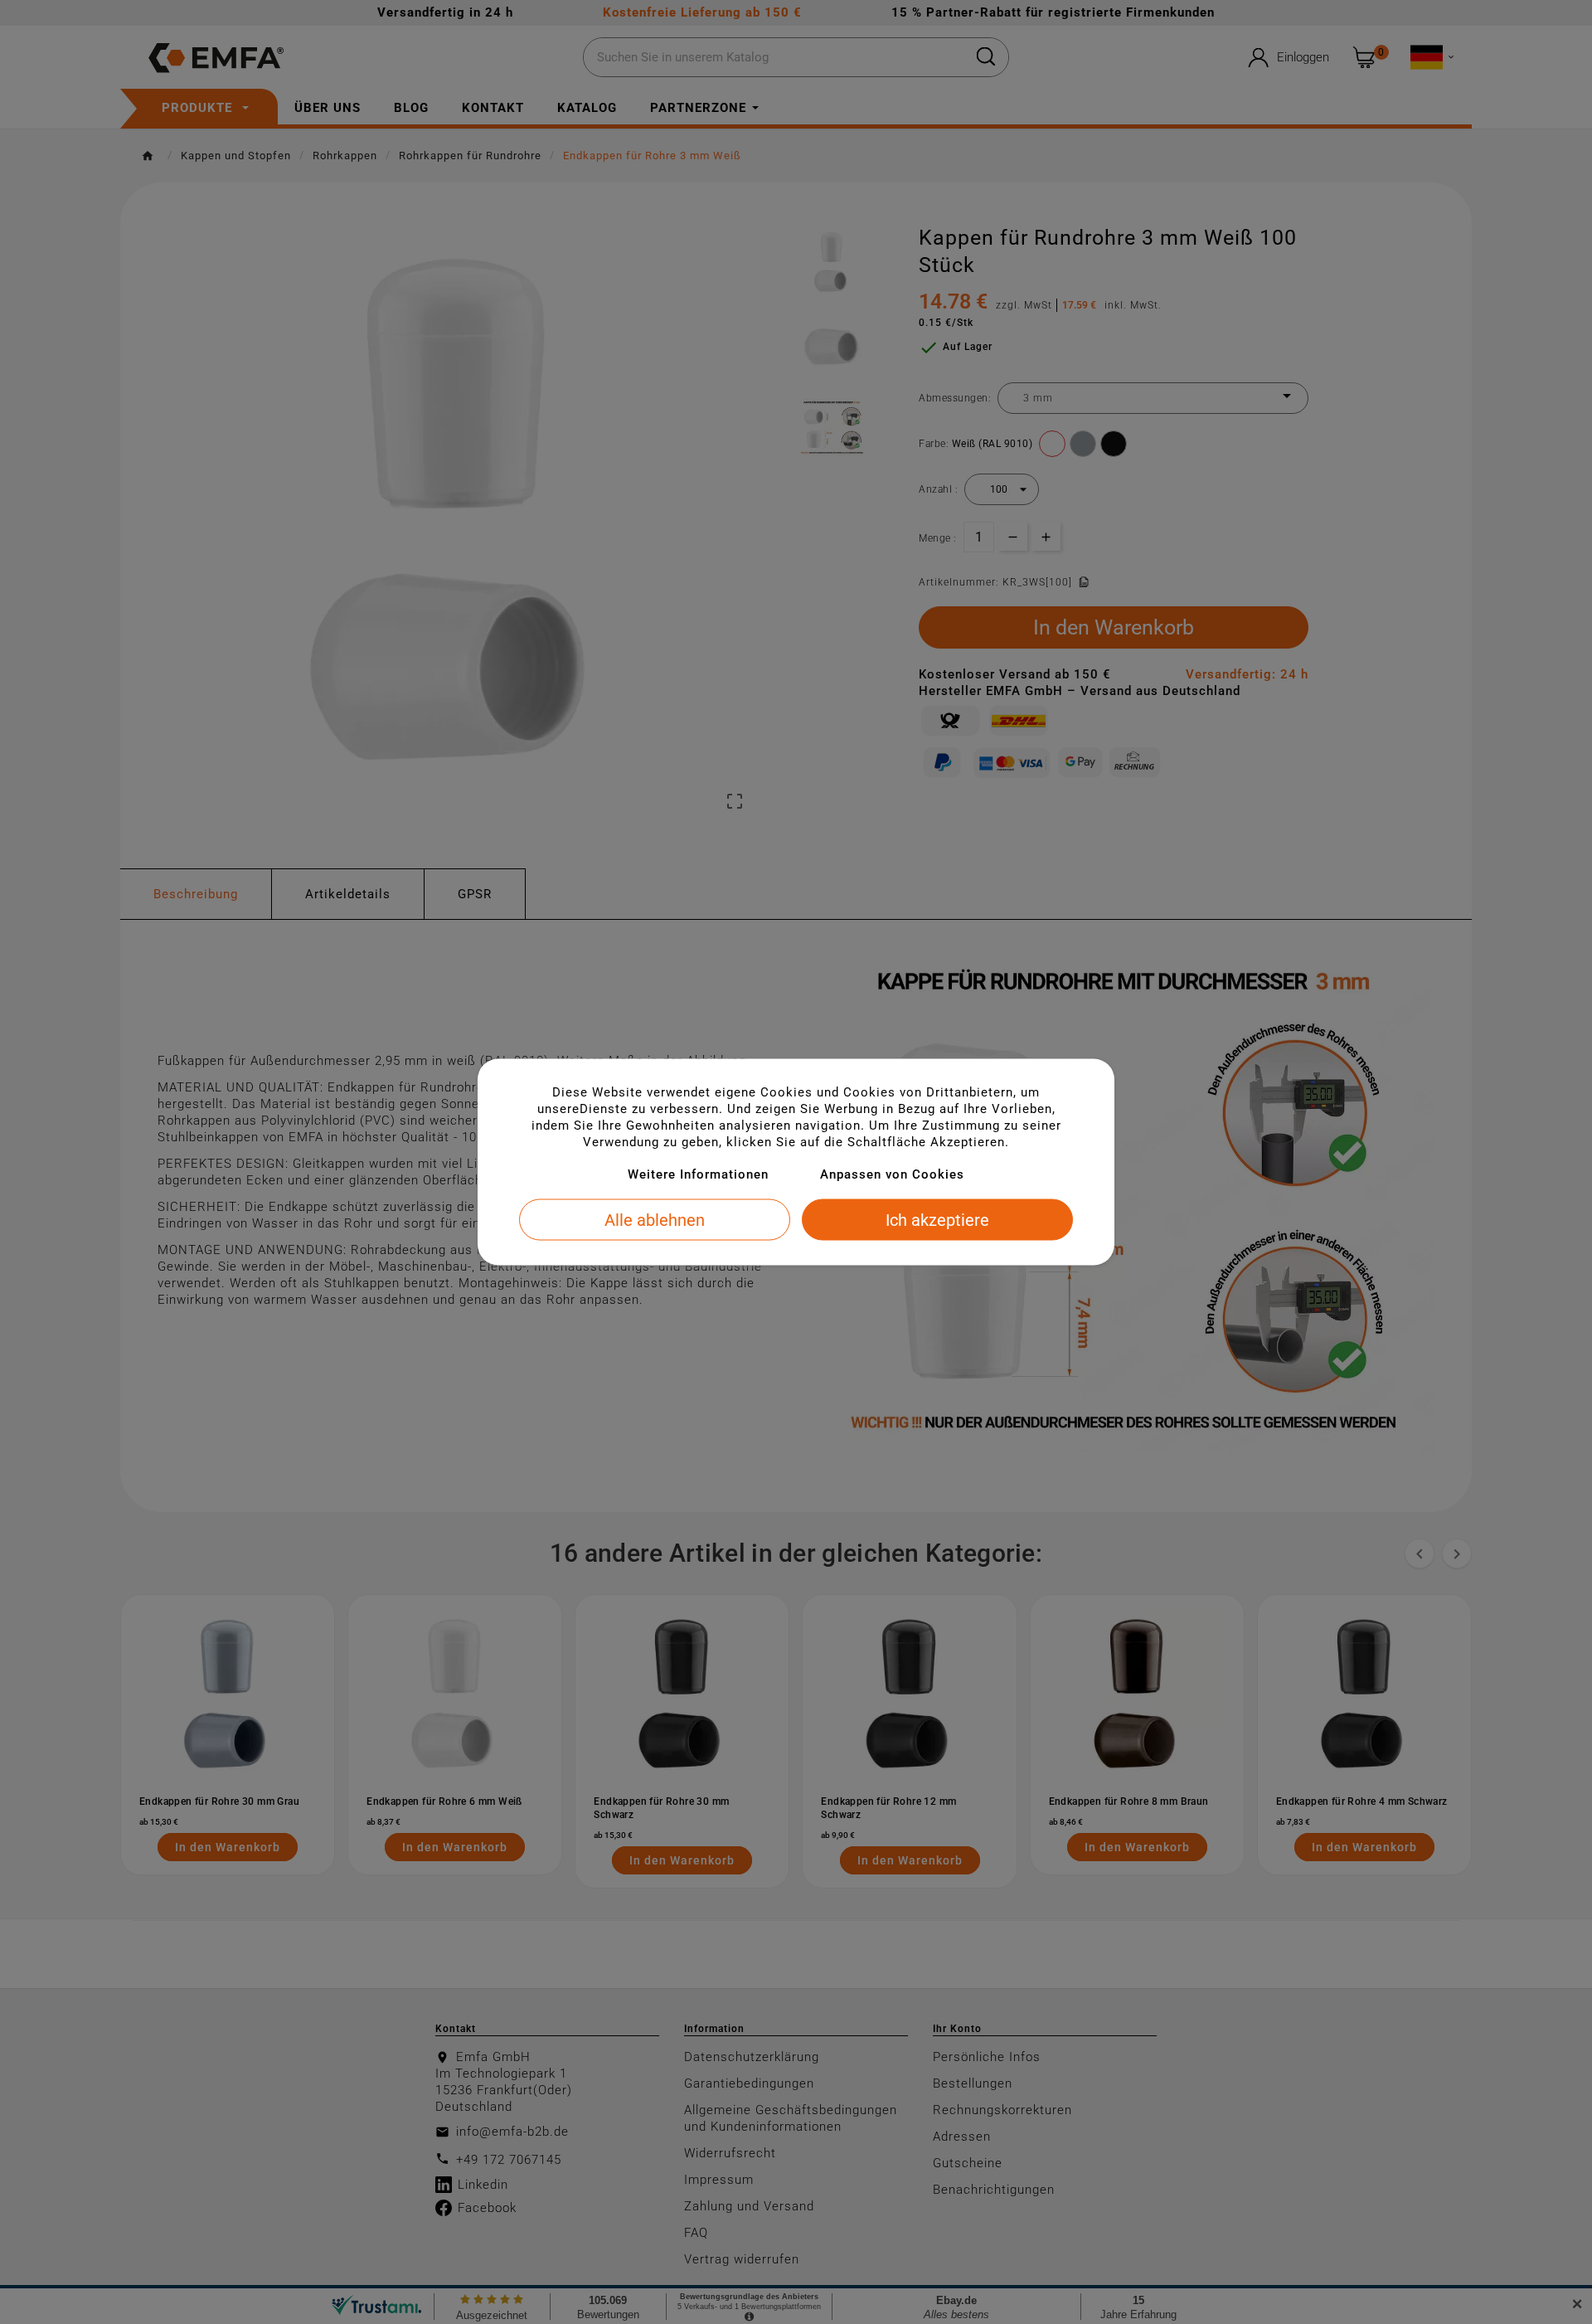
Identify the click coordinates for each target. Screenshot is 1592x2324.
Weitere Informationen (698, 1174)
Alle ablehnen (655, 1220)
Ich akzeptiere (937, 1220)
